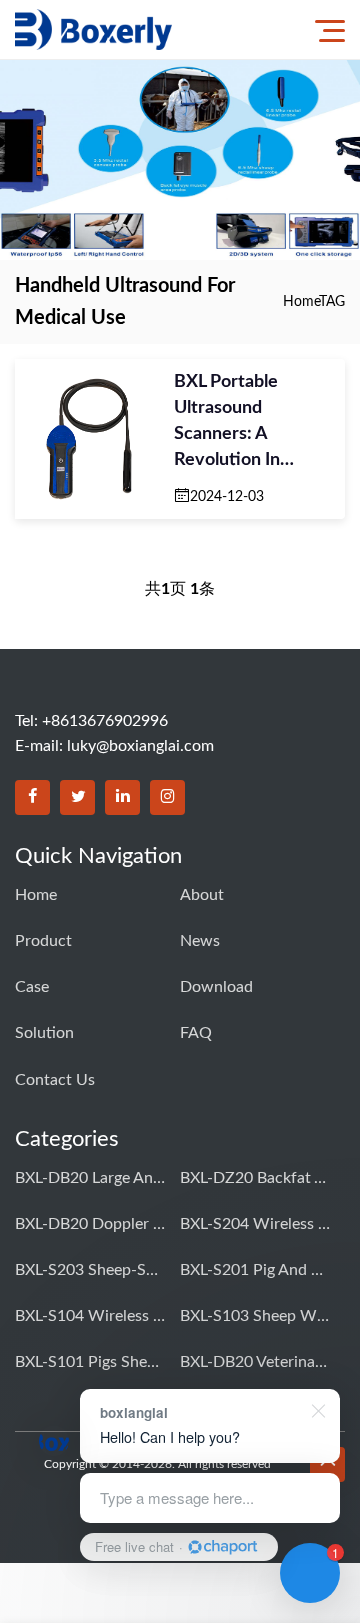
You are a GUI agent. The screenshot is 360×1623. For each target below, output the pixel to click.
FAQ (196, 1033)
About (202, 895)
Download (216, 987)
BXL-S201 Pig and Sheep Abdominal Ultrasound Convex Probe (255, 1270)
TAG (332, 302)
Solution (44, 1033)
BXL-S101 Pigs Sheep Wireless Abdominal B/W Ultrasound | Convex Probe (90, 1362)
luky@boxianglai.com (140, 746)
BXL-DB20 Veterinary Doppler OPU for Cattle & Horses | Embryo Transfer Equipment (255, 1362)
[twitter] (77, 797)
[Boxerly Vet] (93, 29)
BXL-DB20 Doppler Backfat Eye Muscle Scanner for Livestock (90, 1224)
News (200, 941)
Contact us (55, 1080)
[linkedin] (122, 797)
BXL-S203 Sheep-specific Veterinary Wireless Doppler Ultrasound (90, 1270)
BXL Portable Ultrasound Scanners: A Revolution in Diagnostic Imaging (251, 423)
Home (301, 302)
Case (32, 987)
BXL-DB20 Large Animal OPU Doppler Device (90, 1178)
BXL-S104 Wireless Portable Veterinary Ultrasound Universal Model (90, 1316)
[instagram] (167, 797)
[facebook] (32, 797)
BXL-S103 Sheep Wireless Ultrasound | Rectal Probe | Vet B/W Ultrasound (255, 1316)
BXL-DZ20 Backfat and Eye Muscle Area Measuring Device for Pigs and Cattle (255, 1178)
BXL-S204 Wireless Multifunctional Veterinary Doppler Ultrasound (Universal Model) (255, 1224)
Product (43, 941)
